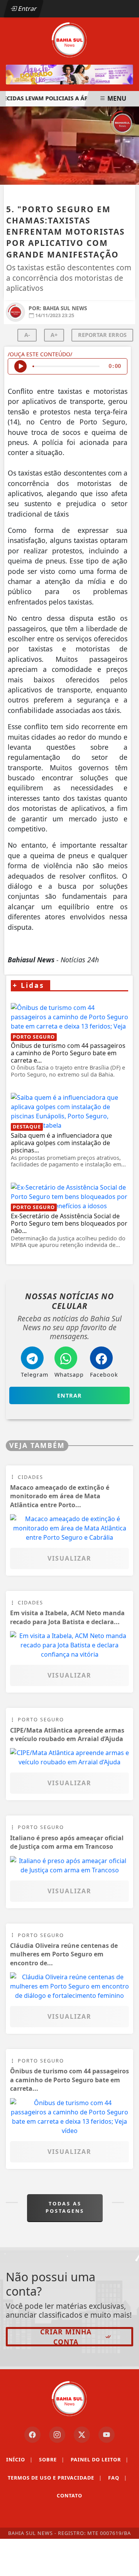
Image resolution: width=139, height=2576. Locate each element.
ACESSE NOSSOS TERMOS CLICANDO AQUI (65, 2546)
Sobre (52, 2459)
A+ (54, 335)
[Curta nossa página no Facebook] (32, 2435)
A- (27, 335)
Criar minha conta (66, 2337)
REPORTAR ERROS (102, 335)
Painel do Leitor (100, 2459)
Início (19, 2459)
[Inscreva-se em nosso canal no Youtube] (107, 2435)
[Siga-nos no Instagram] (57, 2435)
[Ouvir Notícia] (20, 366)
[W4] (69, 75)
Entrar (27, 9)
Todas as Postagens (65, 2207)
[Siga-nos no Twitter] (82, 2435)
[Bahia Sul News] (69, 39)
